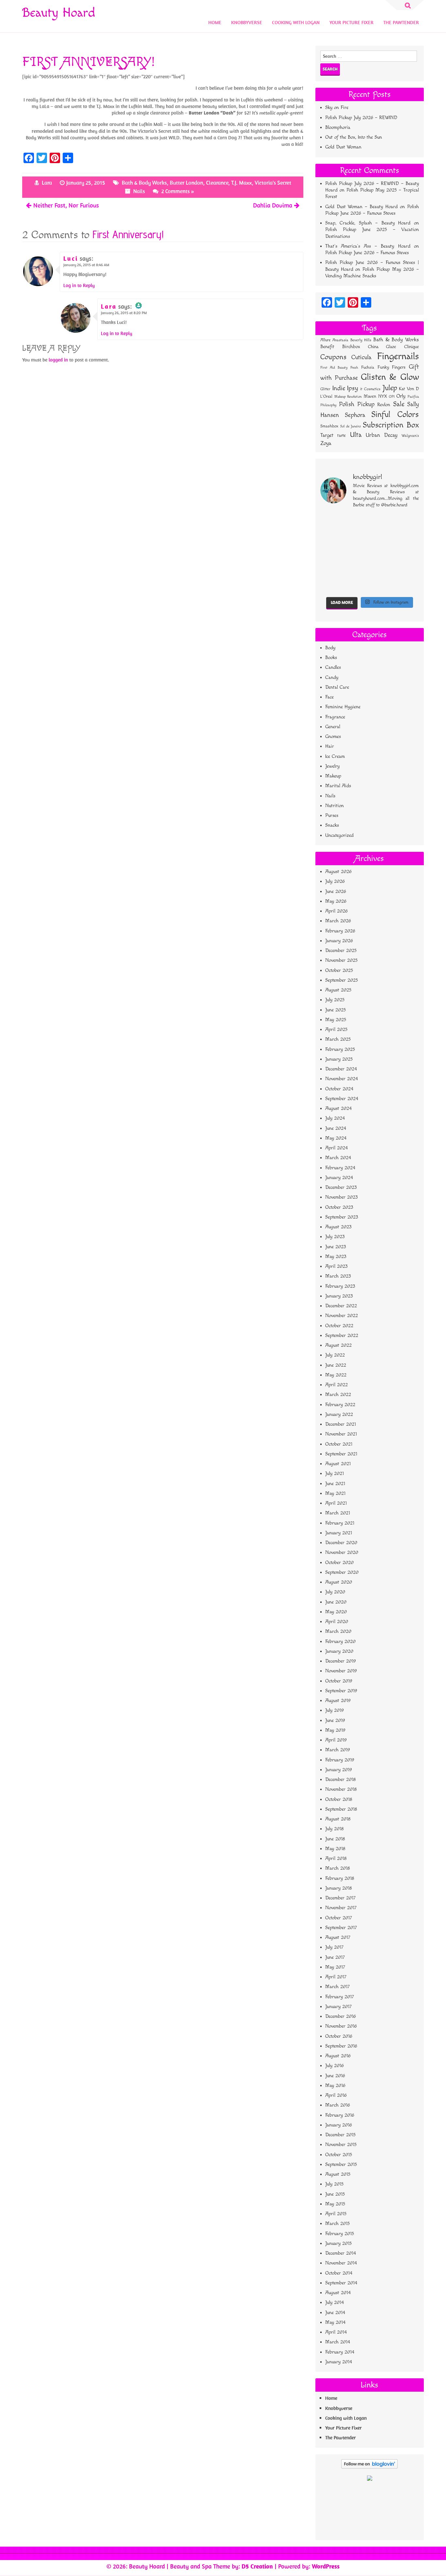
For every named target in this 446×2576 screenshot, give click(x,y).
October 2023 (339, 1207)
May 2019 (335, 1730)
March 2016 (338, 2105)
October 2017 (339, 1918)
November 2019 (341, 1671)
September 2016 (341, 2046)
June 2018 (335, 1839)
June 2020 (336, 1602)
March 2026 (338, 921)
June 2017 (335, 1957)
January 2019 (339, 1770)
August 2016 (338, 2056)
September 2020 (342, 1572)
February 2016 (340, 2115)
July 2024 (335, 1118)
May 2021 (335, 1493)
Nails (139, 191)
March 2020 (338, 1631)
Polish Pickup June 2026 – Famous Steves (367, 253)
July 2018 (334, 1829)
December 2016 (341, 2016)
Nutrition (334, 806)
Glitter (325, 389)
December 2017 (340, 1898)
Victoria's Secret (273, 183)
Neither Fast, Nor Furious (66, 205)
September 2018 (341, 1809)
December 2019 (341, 1661)
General (333, 727)
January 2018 (339, 1888)
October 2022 (339, 1326)
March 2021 (338, 1513)
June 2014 (335, 2313)
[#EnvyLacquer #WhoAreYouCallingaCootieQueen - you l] (408, 522)
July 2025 (335, 1000)
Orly (401, 396)
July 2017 (334, 1947)
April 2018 (336, 1858)
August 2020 (339, 1582)
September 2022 (342, 1335)
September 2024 (342, 1099)
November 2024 (342, 1079)
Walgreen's (410, 436)
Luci (71, 258)
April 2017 (336, 1977)
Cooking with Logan (296, 22)
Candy (332, 677)
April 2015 (336, 2214)
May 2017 (335, 1967)
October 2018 (339, 1799)
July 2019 (334, 1710)
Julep (390, 388)
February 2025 (340, 1049)
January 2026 (339, 941)
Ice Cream (335, 756)
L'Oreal (326, 397)
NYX (382, 396)
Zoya (326, 443)
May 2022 (336, 1375)
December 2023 (341, 1187)
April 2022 (336, 1385)
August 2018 (338, 1819)
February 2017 (340, 1997)
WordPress (326, 2566)
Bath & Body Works (144, 183)
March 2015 (337, 2223)
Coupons (333, 357)
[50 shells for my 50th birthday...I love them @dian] (357, 554)
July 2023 (335, 1237)
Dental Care (337, 687)
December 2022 (341, 1306)
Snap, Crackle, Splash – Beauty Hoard (368, 223)
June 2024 (336, 1128)
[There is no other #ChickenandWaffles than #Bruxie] (357, 569)
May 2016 (335, 2085)
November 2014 (341, 2263)
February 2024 (340, 1168)
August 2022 (338, 1345)
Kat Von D (409, 389)
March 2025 (338, 1039)
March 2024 (338, 1158)
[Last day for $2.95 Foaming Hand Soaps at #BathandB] (357, 538)
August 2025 (338, 990)
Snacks (332, 825)
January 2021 (339, 1533)
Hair (330, 746)
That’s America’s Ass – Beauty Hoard (368, 246)
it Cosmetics (370, 389)
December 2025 (341, 951)
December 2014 (341, 2253)
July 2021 (334, 1473)
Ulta (356, 435)
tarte (342, 435)
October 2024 (339, 1089)
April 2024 (336, 1148)
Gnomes (333, 736)
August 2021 (338, 1464)
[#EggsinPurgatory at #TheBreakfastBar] (408, 554)
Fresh (354, 368)
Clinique (412, 347)
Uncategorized (339, 835)
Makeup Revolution (348, 397)
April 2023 (336, 1266)
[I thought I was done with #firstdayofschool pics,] (382, 522)
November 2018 (341, 1789)
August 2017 (338, 1937)
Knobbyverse (247, 22)
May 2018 (335, 1849)
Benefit (327, 347)
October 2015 (339, 2155)
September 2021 (341, 1454)
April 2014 (336, 2332)
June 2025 (335, 1010)
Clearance (217, 183)
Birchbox (351, 347)
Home (215, 22)
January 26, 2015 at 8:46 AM (86, 265)
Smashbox (329, 426)
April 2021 (336, 1503)
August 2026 (338, 872)
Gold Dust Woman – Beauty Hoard (361, 207)
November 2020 (342, 1552)
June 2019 (335, 1720)
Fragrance (335, 717)
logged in (58, 360)
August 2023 (338, 1227)
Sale (399, 404)
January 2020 (339, 1651)
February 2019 (340, 1760)
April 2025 (336, 1029)
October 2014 (339, 2273)
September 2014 (341, 2283)
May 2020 (336, 1612)
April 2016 (336, 2095)
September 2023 (342, 1217)
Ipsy (353, 388)
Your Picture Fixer (351, 22)
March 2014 (338, 2342)
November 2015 (341, 2145)
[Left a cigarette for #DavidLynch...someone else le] (382, 585)
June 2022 (336, 1365)
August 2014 (338, 2293)
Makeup (333, 776)
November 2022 (342, 1316)
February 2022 (340, 1405)
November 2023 (342, 1197)
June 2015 (335, 2194)
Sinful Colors (395, 414)
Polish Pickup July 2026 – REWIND (361, 118)
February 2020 (340, 1641)
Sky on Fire (337, 107)
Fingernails (398, 356)
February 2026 (340, 931)
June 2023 (336, 1247)
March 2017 (337, 1987)
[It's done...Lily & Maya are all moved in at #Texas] (382, 538)
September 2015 (341, 2164)
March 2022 (338, 1395)
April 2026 (336, 911)
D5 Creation (257, 2566)
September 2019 (341, 1691)
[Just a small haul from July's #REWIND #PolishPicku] (331, 554)
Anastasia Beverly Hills (352, 340)
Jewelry (332, 766)
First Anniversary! (128, 234)
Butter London (186, 183)
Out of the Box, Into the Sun (354, 137)
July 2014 (334, 2302)
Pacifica (413, 397)
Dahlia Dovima (273, 205)
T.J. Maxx (241, 183)
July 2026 (335, 881)
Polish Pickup (357, 404)
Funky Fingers (391, 367)
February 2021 (340, 1523)
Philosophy (328, 405)
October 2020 (339, 1563)
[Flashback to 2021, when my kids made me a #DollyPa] (331, 522)
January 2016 (339, 2125)
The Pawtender (401, 22)
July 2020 (335, 1592)
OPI (392, 397)
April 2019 (336, 1740)
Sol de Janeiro (350, 426)
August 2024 (338, 1108)
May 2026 (336, 901)
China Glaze (382, 347)
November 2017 (341, 1908)
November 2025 (341, 960)
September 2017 (341, 1928)
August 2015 (338, 2174)
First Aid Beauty (334, 368)
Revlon (384, 405)
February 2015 (340, 2234)
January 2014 (339, 2362)
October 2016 (339, 2036)
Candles (333, 667)
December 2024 (341, 1069)
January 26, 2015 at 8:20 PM (124, 313)
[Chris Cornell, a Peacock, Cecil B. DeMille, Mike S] (408, 569)
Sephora (355, 415)
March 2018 (338, 1868)
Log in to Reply (79, 285)
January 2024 (339, 1178)
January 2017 (338, 2007)
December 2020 (341, 1543)
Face (329, 697)
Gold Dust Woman (343, 147)
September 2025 (342, 980)
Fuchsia (368, 368)
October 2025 (339, 970)
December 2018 (341, 1779)
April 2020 (337, 1622)
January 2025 (339, 1059)
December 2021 (341, 1424)
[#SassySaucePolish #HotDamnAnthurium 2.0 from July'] (357, 522)
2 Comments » (178, 191)
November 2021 (341, 1434)
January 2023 (339, 1296)
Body (330, 648)
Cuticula (361, 357)
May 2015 (335, 2204)
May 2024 (336, 1138)
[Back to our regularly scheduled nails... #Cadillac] (408, 538)
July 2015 (334, 2184)
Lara (47, 183)
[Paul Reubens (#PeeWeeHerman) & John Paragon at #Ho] (331, 585)
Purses (332, 815)
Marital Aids (338, 786)
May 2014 (335, 2322)
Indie (339, 388)
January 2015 (338, 2243)
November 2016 (341, 2026)
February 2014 (340, 2352)
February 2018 (340, 1878)
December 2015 (340, 2135)
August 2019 (338, 1701)
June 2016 (335, 2076)
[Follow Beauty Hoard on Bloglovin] (369, 2467)
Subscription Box (391, 425)
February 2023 (340, 1286)
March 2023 (338, 1276)
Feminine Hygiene (343, 707)
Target (327, 435)
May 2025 (336, 1020)
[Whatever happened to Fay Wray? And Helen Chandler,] (382, 569)
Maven (370, 396)
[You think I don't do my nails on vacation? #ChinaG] (382, 554)
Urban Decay (382, 435)
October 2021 (339, 1444)
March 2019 (338, 1750)
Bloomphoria (338, 127)
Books (331, 658)
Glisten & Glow (390, 377)
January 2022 (339, 1414)
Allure (325, 340)
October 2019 (339, 1681)
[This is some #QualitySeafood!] (331, 569)
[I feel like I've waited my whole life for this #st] (408, 585)
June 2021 (335, 1484)
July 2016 (334, 2066)
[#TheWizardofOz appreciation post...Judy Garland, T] (357, 585)
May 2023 (336, 1257)
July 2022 (335, 1355)
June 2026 (336, 891)
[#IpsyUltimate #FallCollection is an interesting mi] (331, 538)
